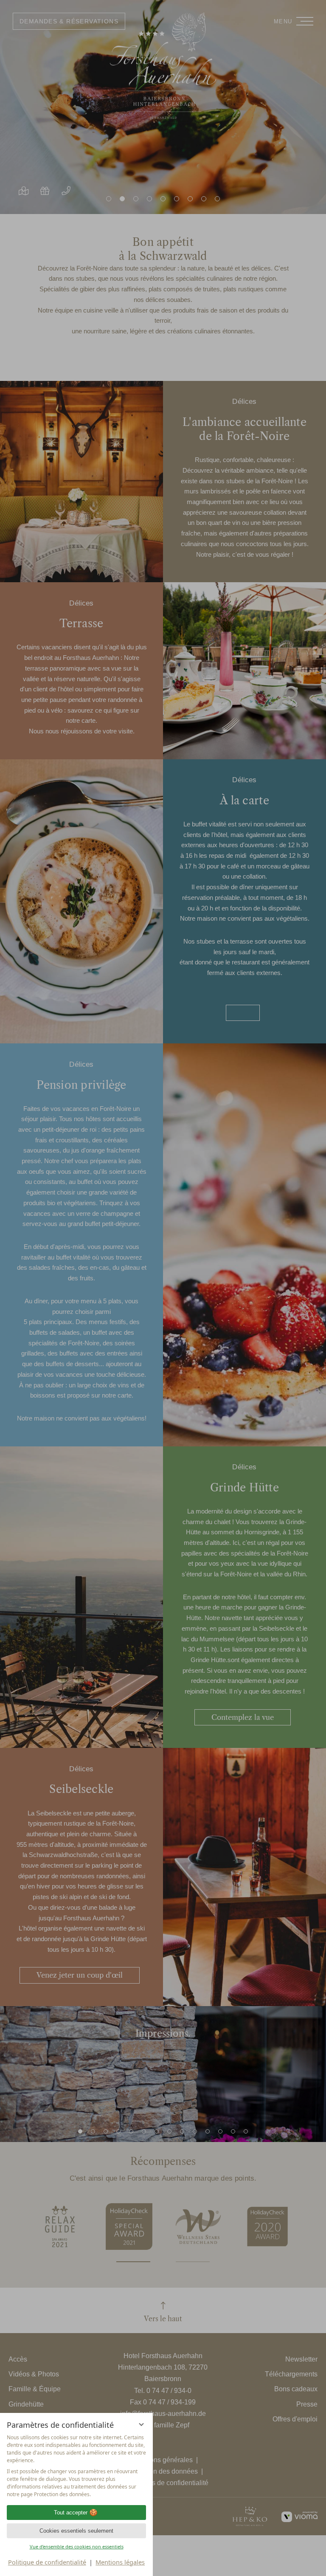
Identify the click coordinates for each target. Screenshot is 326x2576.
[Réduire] (141, 2424)
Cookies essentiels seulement (76, 2531)
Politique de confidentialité (47, 2562)
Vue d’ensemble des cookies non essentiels (77, 2546)
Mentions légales (120, 2562)
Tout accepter (71, 2513)
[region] (76, 2466)
